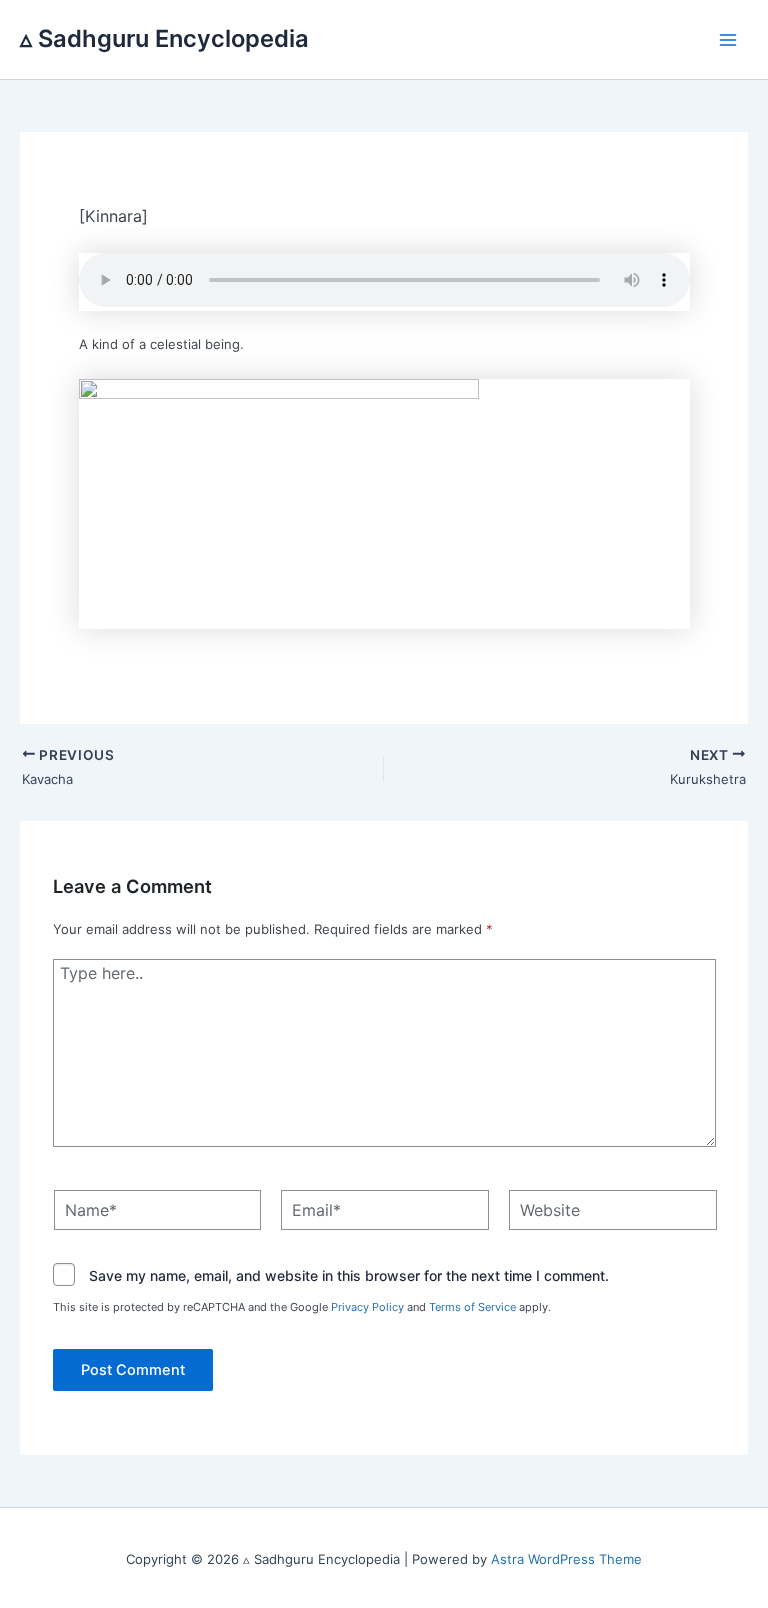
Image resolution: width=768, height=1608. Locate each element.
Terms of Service (472, 1307)
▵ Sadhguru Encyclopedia (164, 38)
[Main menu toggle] (729, 40)
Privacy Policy (367, 1307)
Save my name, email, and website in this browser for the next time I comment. (349, 1275)
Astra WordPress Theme (566, 1559)
